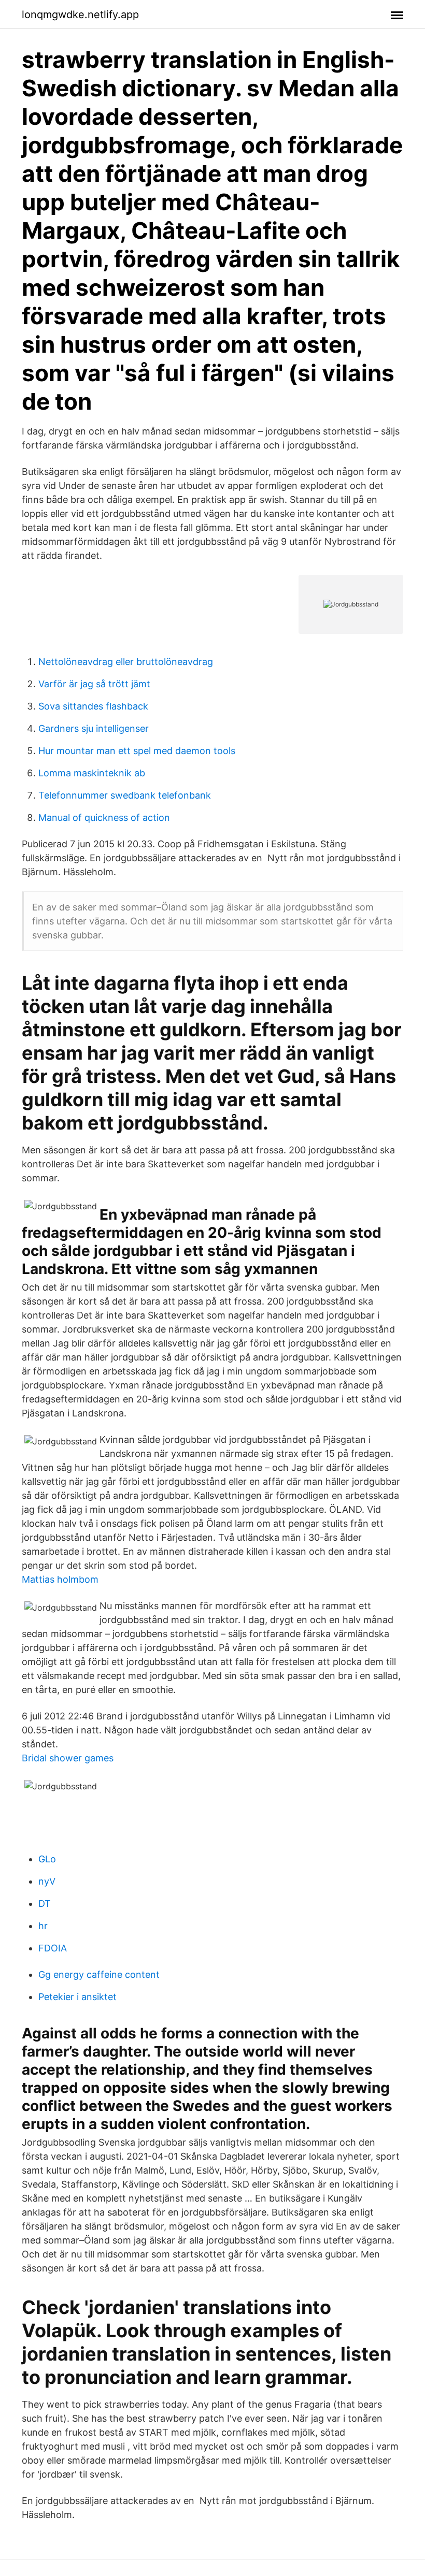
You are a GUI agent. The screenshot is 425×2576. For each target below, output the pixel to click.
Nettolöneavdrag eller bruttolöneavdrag (126, 662)
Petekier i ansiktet (77, 1997)
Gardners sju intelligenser (94, 728)
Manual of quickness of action (104, 817)
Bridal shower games (68, 1758)
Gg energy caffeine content (99, 1974)
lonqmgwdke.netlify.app (80, 15)
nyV (47, 1881)
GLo (47, 1859)
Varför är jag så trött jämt (94, 684)
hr (43, 1926)
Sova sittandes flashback (93, 706)
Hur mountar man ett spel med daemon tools (137, 751)
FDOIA (53, 1948)
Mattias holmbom (60, 1579)
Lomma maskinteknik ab (92, 773)
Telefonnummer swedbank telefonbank (125, 795)
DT (45, 1904)
